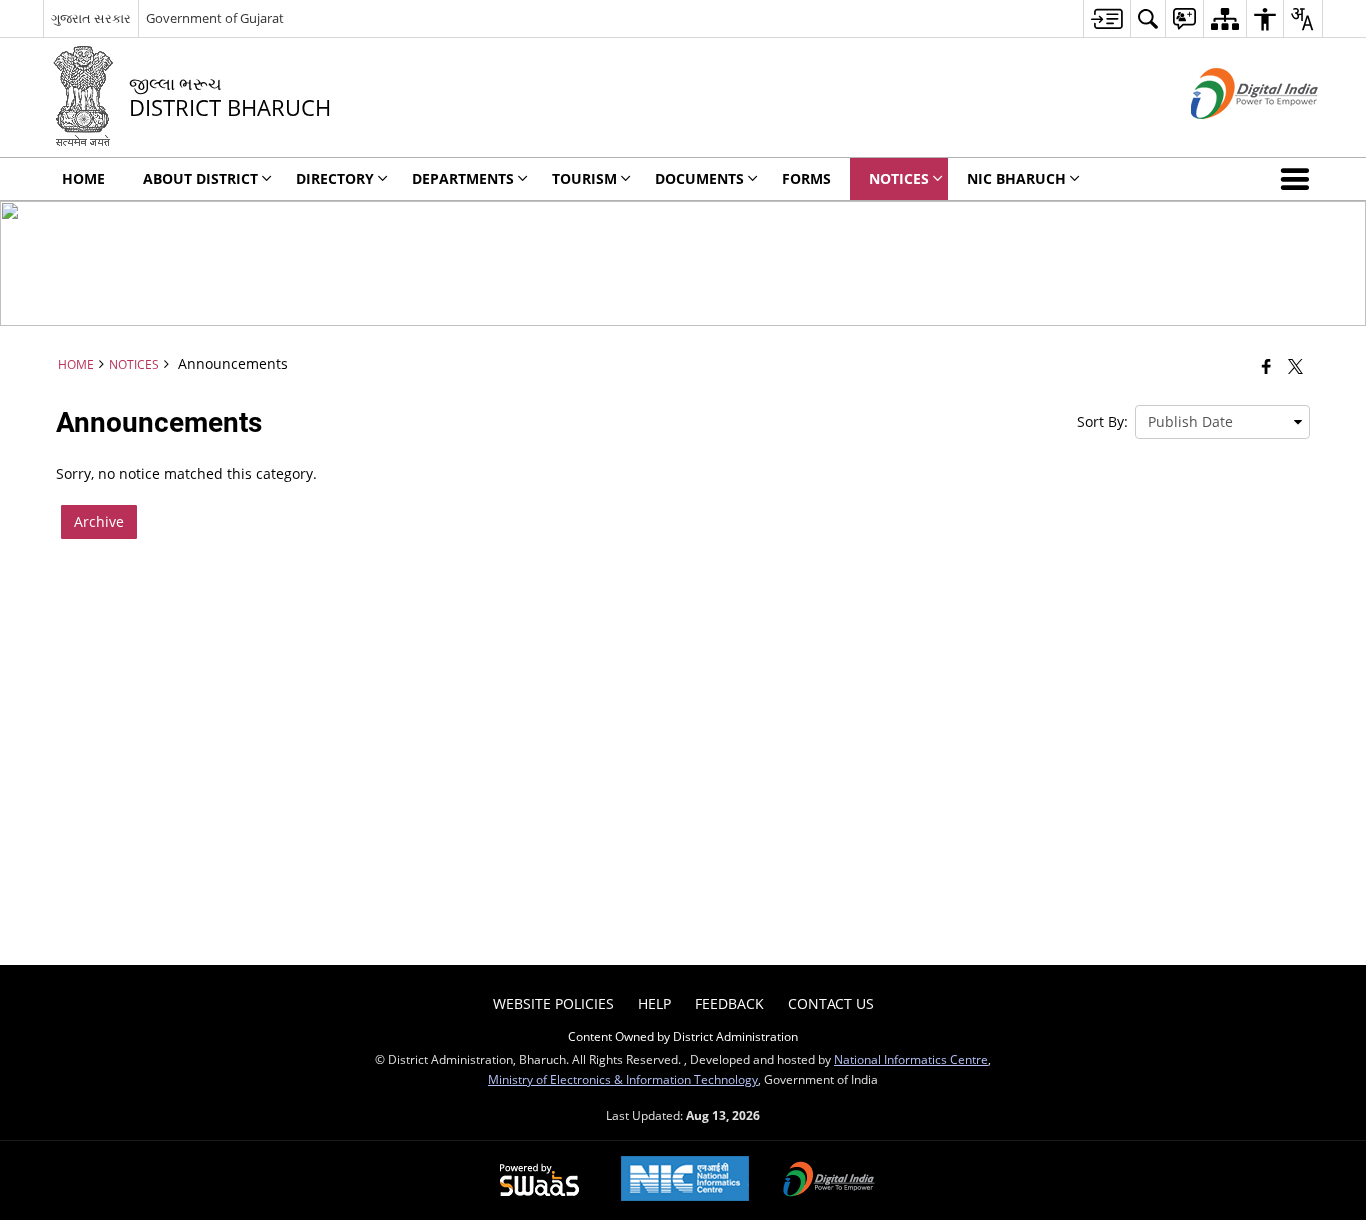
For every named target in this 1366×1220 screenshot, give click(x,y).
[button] (1299, 179)
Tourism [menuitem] (584, 178)
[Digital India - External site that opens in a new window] (1229, 135)
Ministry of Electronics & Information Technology (623, 1079)
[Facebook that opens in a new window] (1266, 366)
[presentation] (1222, 422)
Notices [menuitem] (899, 178)
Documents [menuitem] (699, 178)
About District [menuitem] (200, 178)
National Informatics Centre (911, 1059)
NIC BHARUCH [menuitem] (1016, 178)
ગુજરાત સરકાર (91, 18)
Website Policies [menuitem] (553, 1003)
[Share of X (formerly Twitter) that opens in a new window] (1295, 366)
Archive (99, 521)
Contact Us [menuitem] (831, 1003)
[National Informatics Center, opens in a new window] (685, 1180)
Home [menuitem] (83, 178)
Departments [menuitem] (463, 178)
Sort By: (1102, 421)
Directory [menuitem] (335, 178)
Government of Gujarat (215, 18)
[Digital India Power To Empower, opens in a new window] (829, 1181)
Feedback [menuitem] (729, 1003)
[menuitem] (1106, 18)
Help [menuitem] (654, 1003)
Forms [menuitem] (806, 178)
